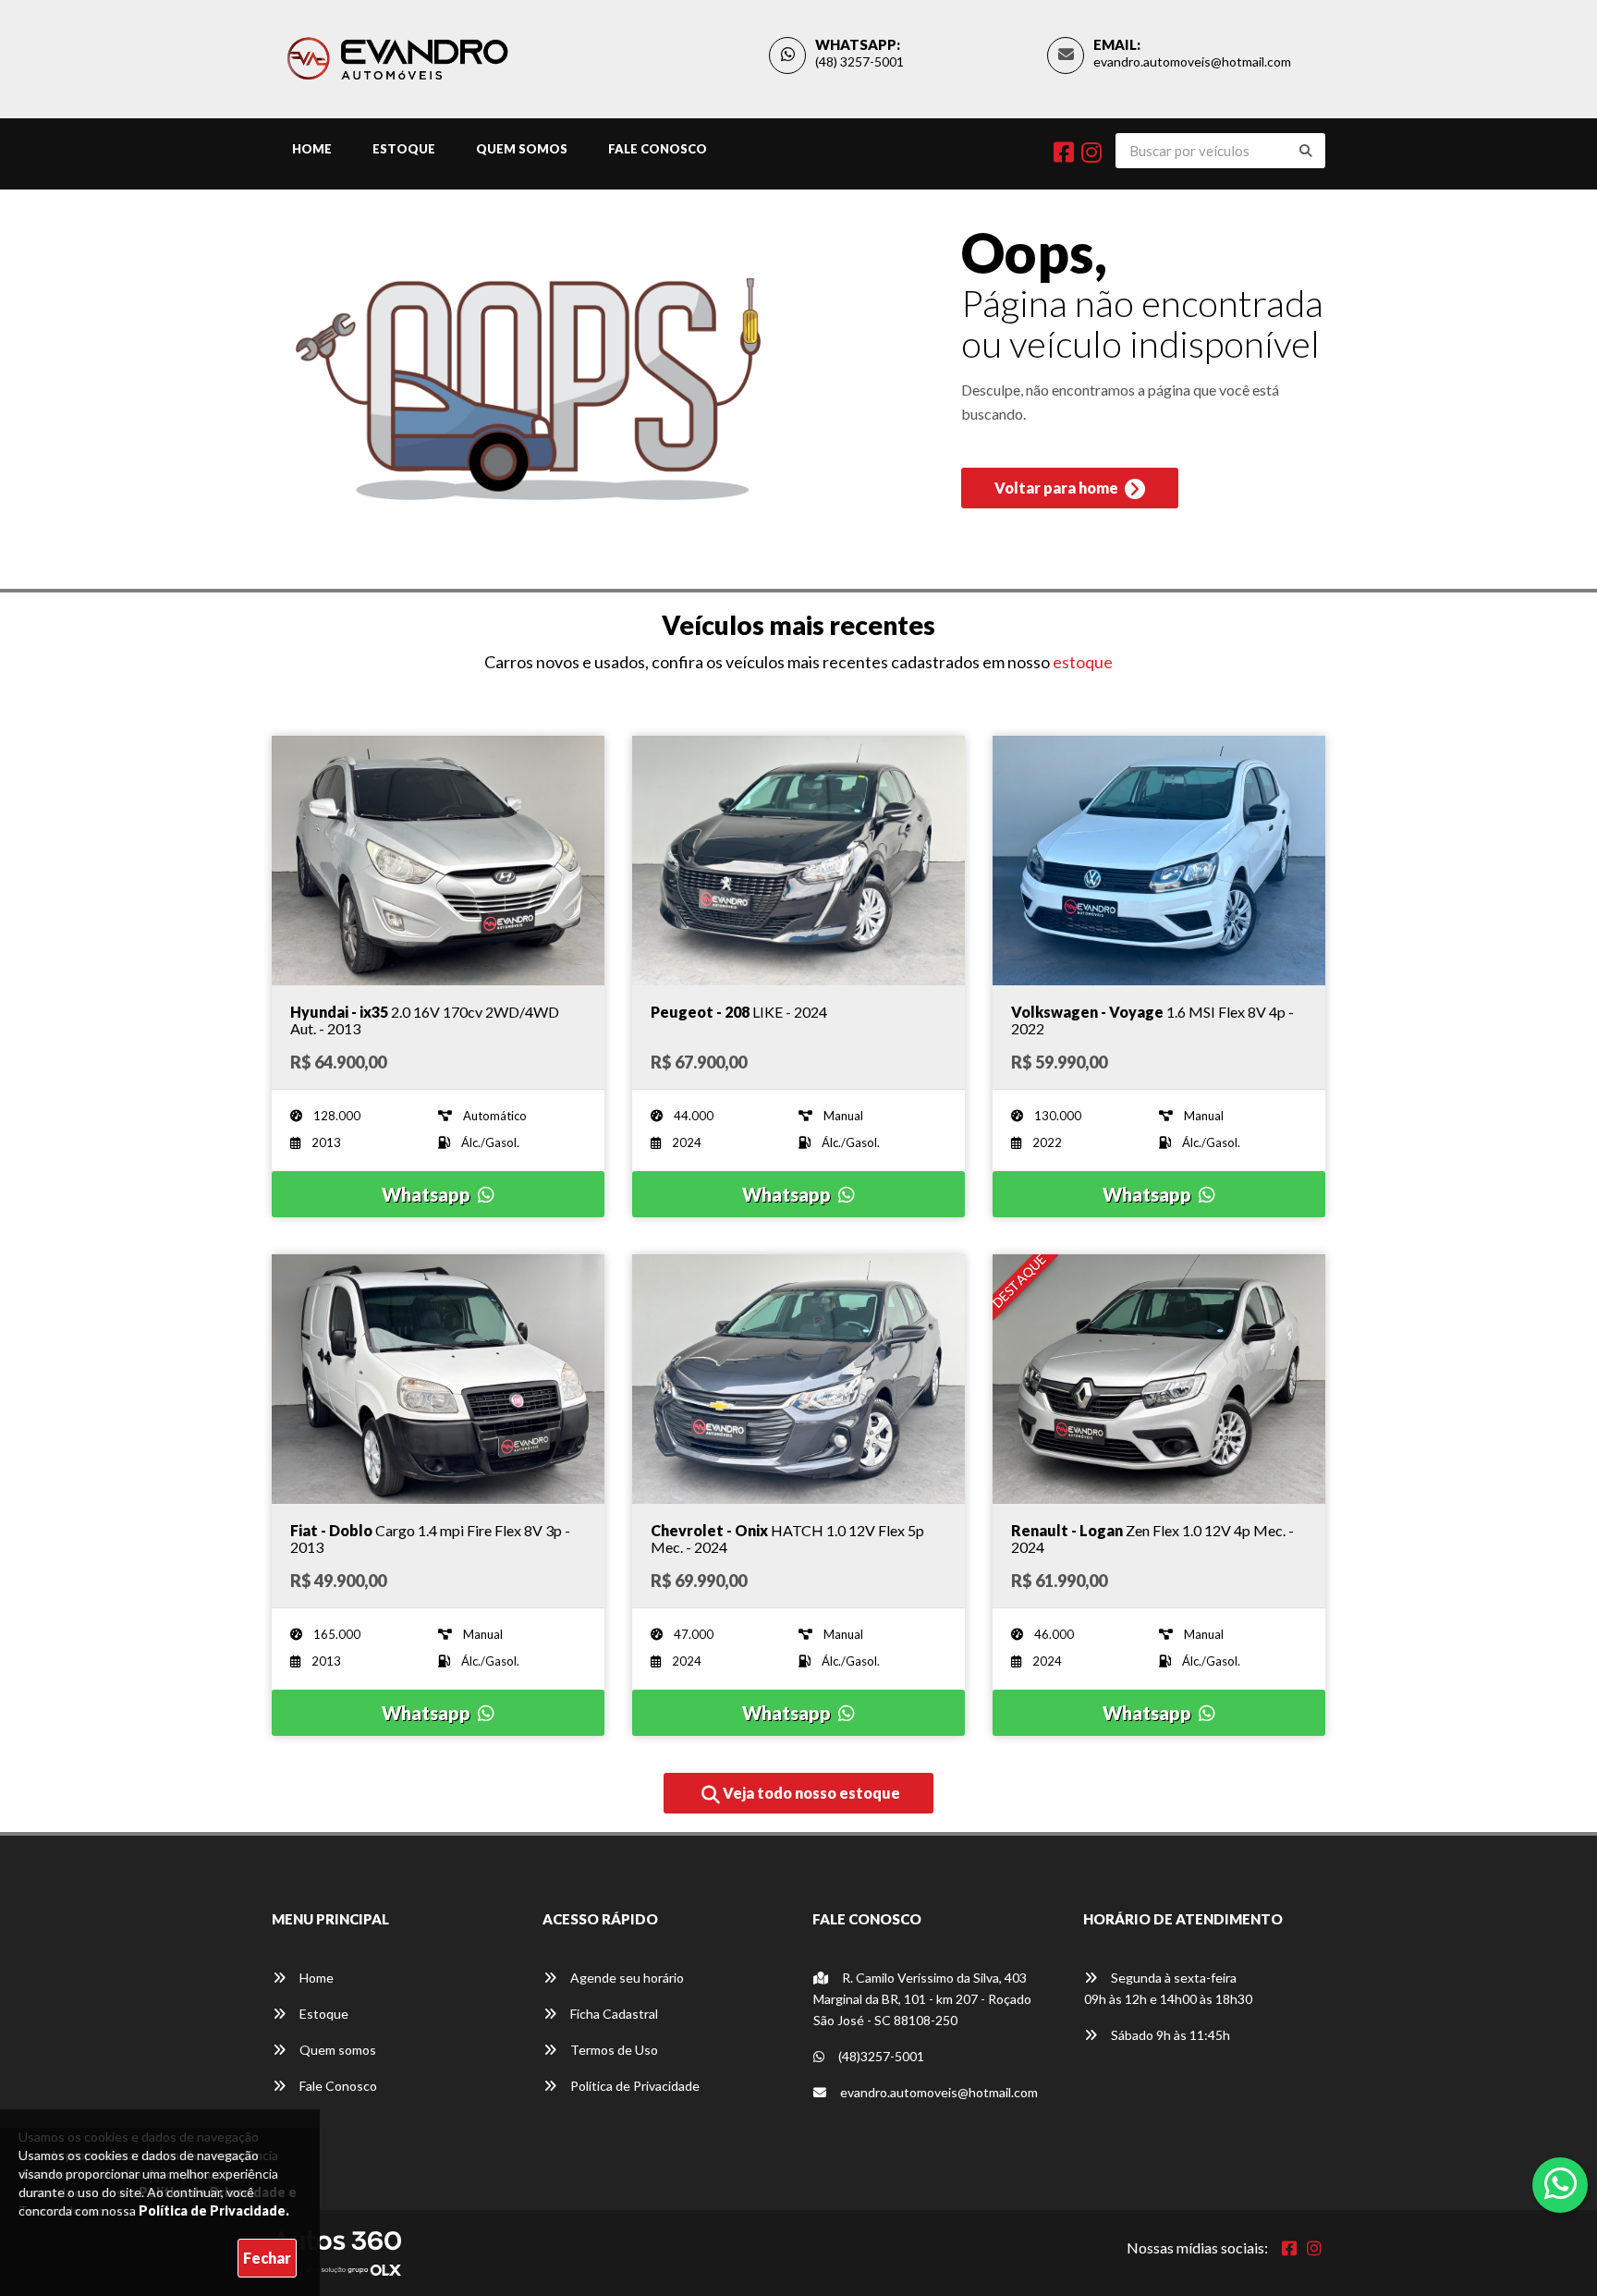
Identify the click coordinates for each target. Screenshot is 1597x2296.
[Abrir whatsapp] (1560, 2183)
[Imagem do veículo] (438, 861)
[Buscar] (1306, 151)
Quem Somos (522, 149)
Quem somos (336, 2050)
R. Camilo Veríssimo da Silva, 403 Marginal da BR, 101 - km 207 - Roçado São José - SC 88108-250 (922, 1999)
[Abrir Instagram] (1314, 2248)
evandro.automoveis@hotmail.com (1192, 61)
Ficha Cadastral (613, 2014)
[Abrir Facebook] (1289, 2248)
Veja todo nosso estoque (810, 1793)
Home (312, 149)
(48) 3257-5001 (859, 61)
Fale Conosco (658, 149)
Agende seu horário (626, 1978)
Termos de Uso (613, 2050)
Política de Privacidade (634, 2086)
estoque (1083, 662)
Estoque (404, 149)
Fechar (267, 2258)
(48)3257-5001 (880, 2056)
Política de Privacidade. (214, 2211)
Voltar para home (1058, 488)
